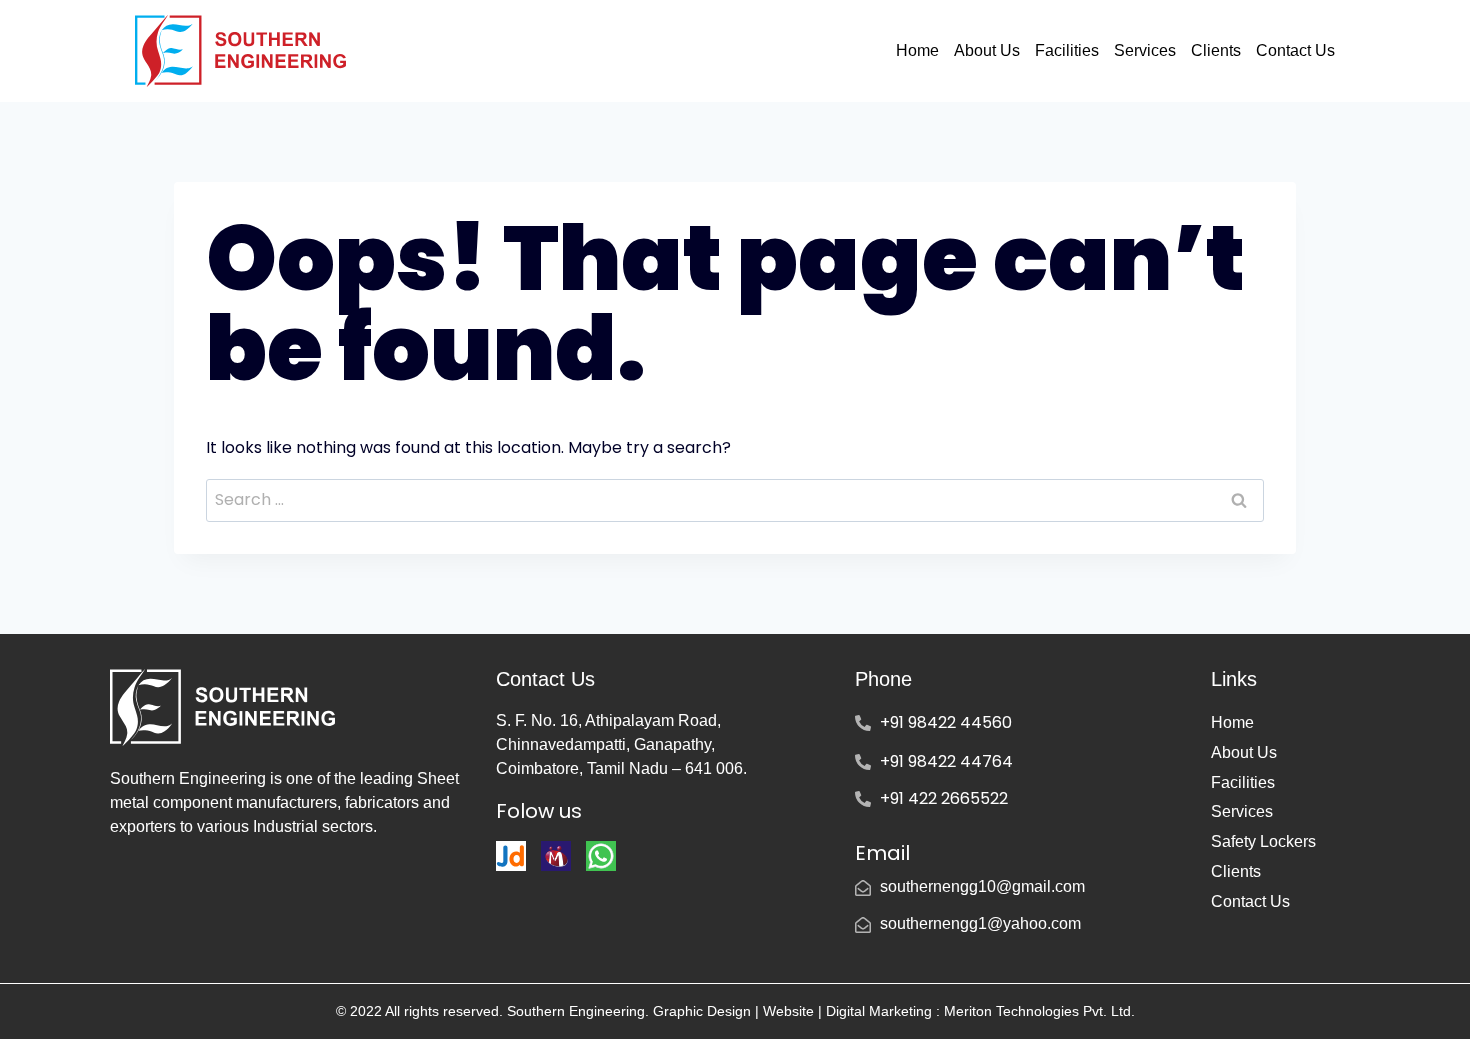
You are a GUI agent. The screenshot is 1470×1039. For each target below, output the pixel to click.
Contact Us (1295, 50)
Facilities (1067, 50)
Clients (1216, 50)
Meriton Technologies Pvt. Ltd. (1037, 1011)
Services (1145, 50)
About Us (987, 50)
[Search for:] (735, 499)
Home (917, 50)
